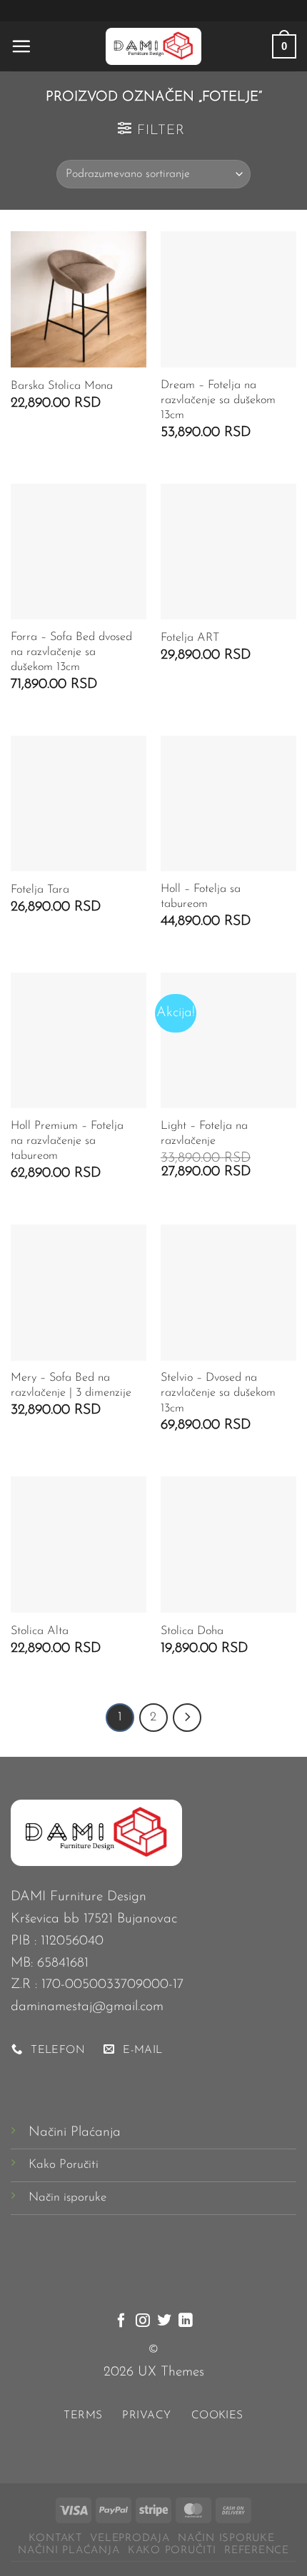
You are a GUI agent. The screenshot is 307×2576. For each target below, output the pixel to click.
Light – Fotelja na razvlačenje (204, 1134)
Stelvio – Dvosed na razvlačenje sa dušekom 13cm (218, 1393)
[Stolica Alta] (79, 1544)
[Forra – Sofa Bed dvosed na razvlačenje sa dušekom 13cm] (79, 552)
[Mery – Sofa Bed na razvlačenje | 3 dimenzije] (79, 1292)
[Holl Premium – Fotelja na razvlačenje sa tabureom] (79, 1040)
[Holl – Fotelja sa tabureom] (228, 803)
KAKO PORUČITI (172, 2551)
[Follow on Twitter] (164, 2321)
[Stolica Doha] (228, 1544)
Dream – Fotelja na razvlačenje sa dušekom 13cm (218, 400)
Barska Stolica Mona (62, 386)
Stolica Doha (192, 1631)
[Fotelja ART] (228, 552)
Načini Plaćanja (75, 2133)
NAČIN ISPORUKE (226, 2539)
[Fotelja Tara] (79, 803)
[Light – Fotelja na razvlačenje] (228, 1040)
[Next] (187, 1718)
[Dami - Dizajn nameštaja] (153, 46)
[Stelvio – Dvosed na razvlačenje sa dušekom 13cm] (228, 1292)
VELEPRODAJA (130, 2539)
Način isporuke (67, 2197)
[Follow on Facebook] (121, 2321)
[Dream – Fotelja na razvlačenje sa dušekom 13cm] (228, 299)
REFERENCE (257, 2551)
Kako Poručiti (64, 2165)
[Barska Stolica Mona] (79, 299)
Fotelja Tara (40, 890)
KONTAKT (55, 2539)
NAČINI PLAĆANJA (69, 2551)
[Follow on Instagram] (143, 2321)
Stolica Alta (40, 1631)
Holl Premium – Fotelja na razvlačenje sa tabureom (67, 1141)
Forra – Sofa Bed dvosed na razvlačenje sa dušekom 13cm (71, 652)
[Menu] (21, 46)
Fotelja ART (190, 638)
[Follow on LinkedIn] (186, 2321)
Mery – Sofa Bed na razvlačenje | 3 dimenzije (71, 1385)
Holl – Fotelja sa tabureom (201, 897)
